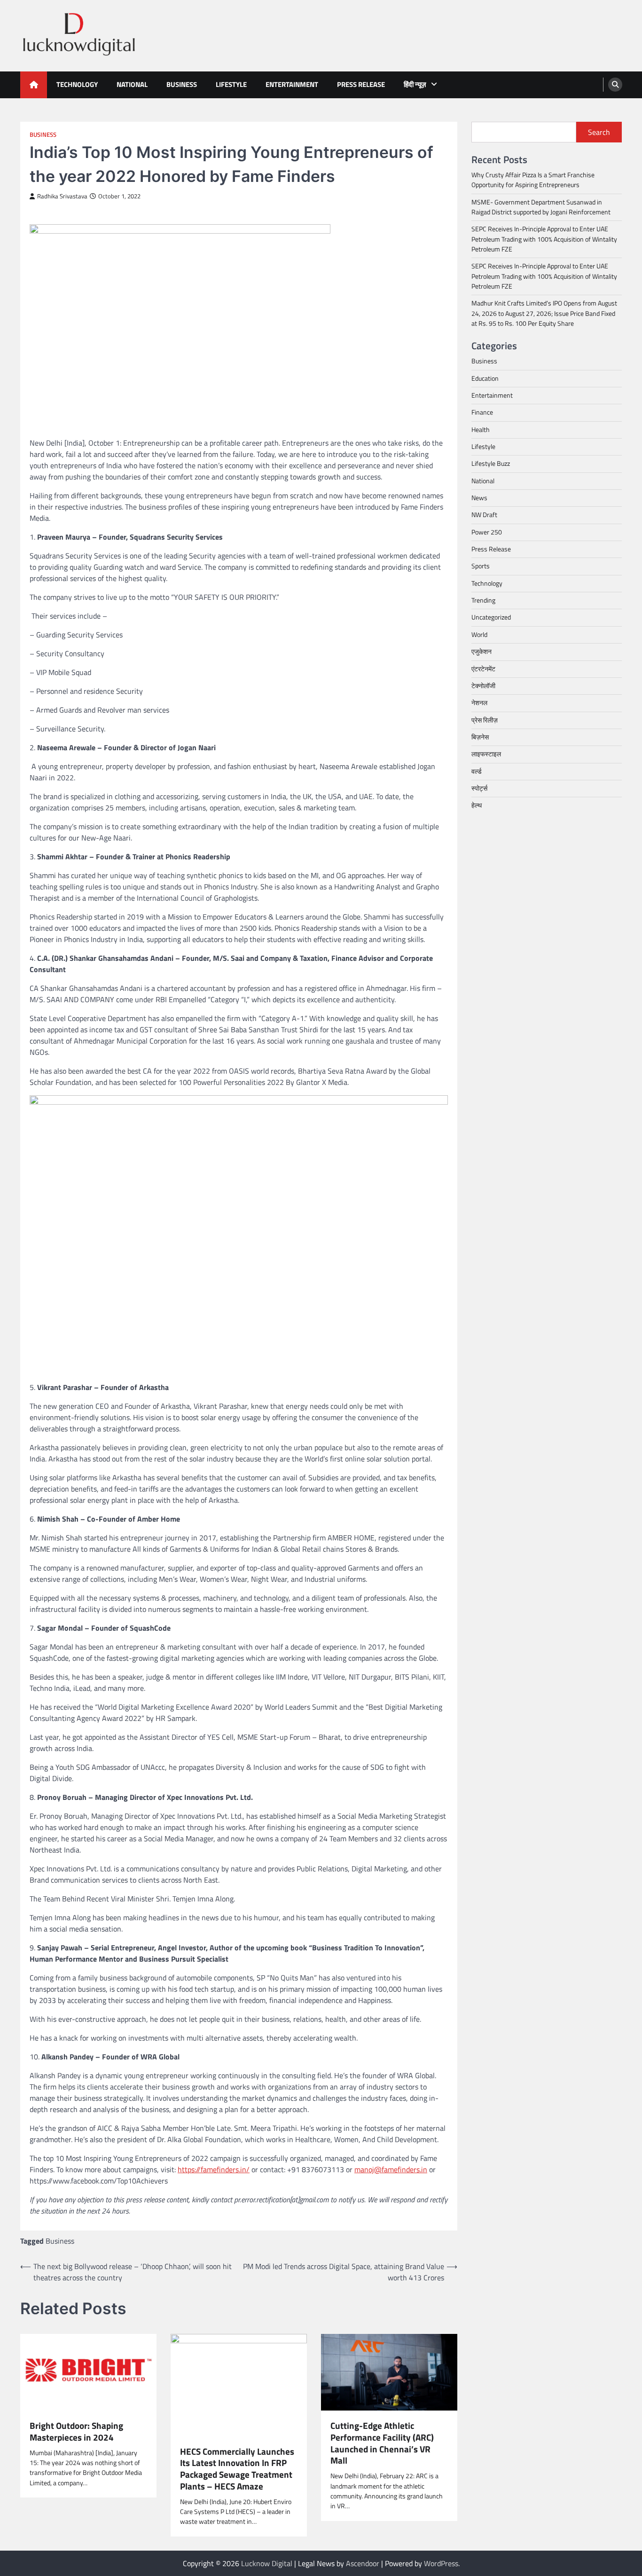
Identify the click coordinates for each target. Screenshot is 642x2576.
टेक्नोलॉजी (483, 686)
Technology (77, 84)
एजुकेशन (481, 652)
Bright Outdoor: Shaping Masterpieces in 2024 (76, 2432)
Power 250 (487, 532)
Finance (482, 412)
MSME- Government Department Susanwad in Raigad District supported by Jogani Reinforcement (541, 207)
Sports (481, 566)
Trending (483, 600)
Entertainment (292, 84)
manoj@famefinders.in (391, 2169)
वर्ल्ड (477, 771)
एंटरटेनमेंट (483, 668)
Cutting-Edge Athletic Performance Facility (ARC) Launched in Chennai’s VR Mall (382, 2443)
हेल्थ (477, 805)
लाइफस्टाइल (486, 754)
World (479, 635)
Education (485, 378)
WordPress (441, 2563)
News (479, 498)
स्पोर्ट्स (479, 788)
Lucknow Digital (267, 2563)
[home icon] (34, 85)
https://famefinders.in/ (214, 2169)
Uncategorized (491, 617)
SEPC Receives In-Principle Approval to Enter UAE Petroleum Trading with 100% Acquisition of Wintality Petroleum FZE (544, 239)
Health (481, 430)
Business (182, 84)
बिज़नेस (480, 737)
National (132, 84)
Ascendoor (363, 2563)
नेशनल (479, 703)
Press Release (361, 84)
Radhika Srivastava (62, 196)
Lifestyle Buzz (491, 463)
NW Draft (484, 515)
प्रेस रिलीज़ (485, 720)
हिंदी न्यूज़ (415, 84)
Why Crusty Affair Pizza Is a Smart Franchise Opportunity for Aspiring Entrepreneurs (533, 180)
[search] (615, 85)
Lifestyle (231, 84)
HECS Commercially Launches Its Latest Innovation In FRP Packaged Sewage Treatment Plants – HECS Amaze (237, 2469)
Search (599, 132)
